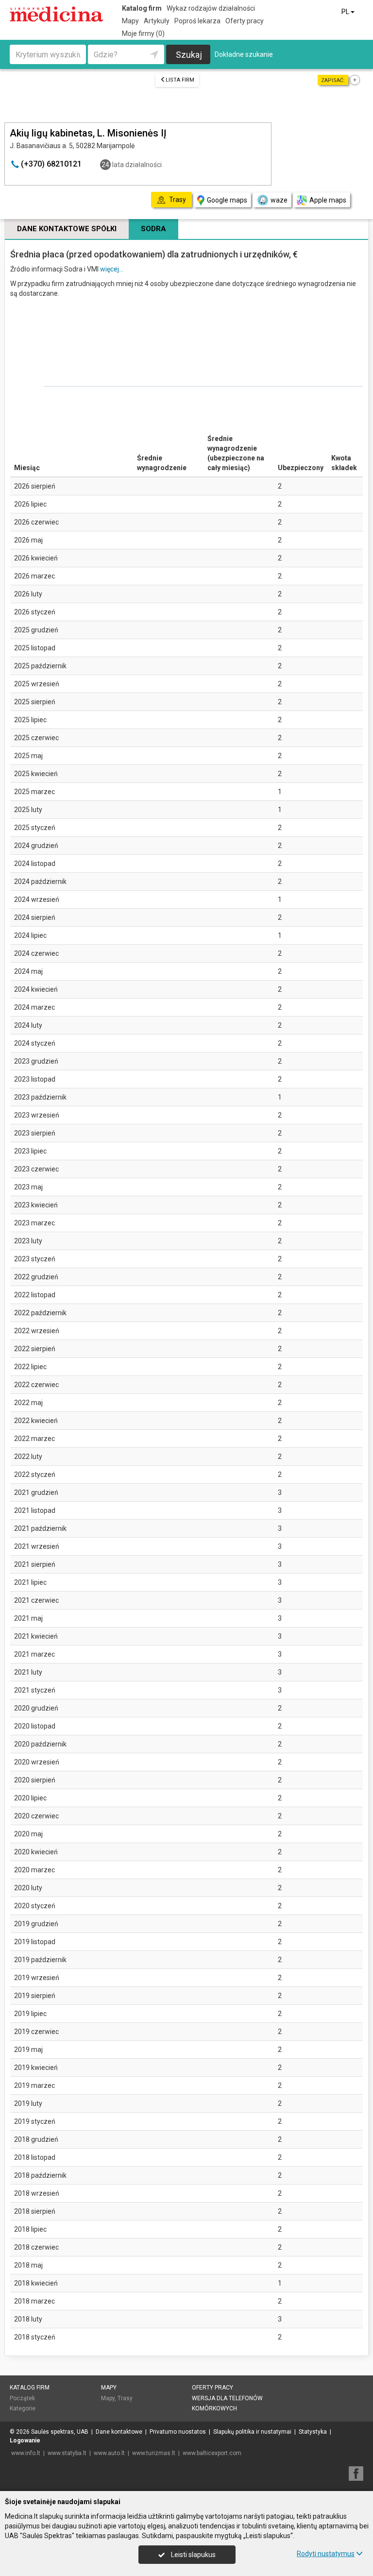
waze (279, 200)
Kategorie (23, 2408)
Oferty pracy (245, 21)
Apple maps (328, 200)
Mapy (130, 21)
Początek (22, 2398)
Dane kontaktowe (119, 2432)
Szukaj (189, 55)
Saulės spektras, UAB (60, 2432)
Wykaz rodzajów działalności (211, 8)
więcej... (112, 269)
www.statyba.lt (67, 2453)
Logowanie (25, 2440)
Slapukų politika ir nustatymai (252, 2432)
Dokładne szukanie (244, 54)
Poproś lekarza (197, 21)
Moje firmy (143, 34)
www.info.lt (26, 2453)
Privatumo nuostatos (178, 2432)
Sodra (153, 229)
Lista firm (180, 80)
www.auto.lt (109, 2453)
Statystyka (313, 2432)
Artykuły (157, 21)
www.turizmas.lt (154, 2453)
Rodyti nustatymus (326, 2554)
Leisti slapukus (193, 2555)
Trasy (125, 2398)
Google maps (227, 200)
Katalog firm (142, 8)
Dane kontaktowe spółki (67, 229)
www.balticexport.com (212, 2453)
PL (346, 12)
